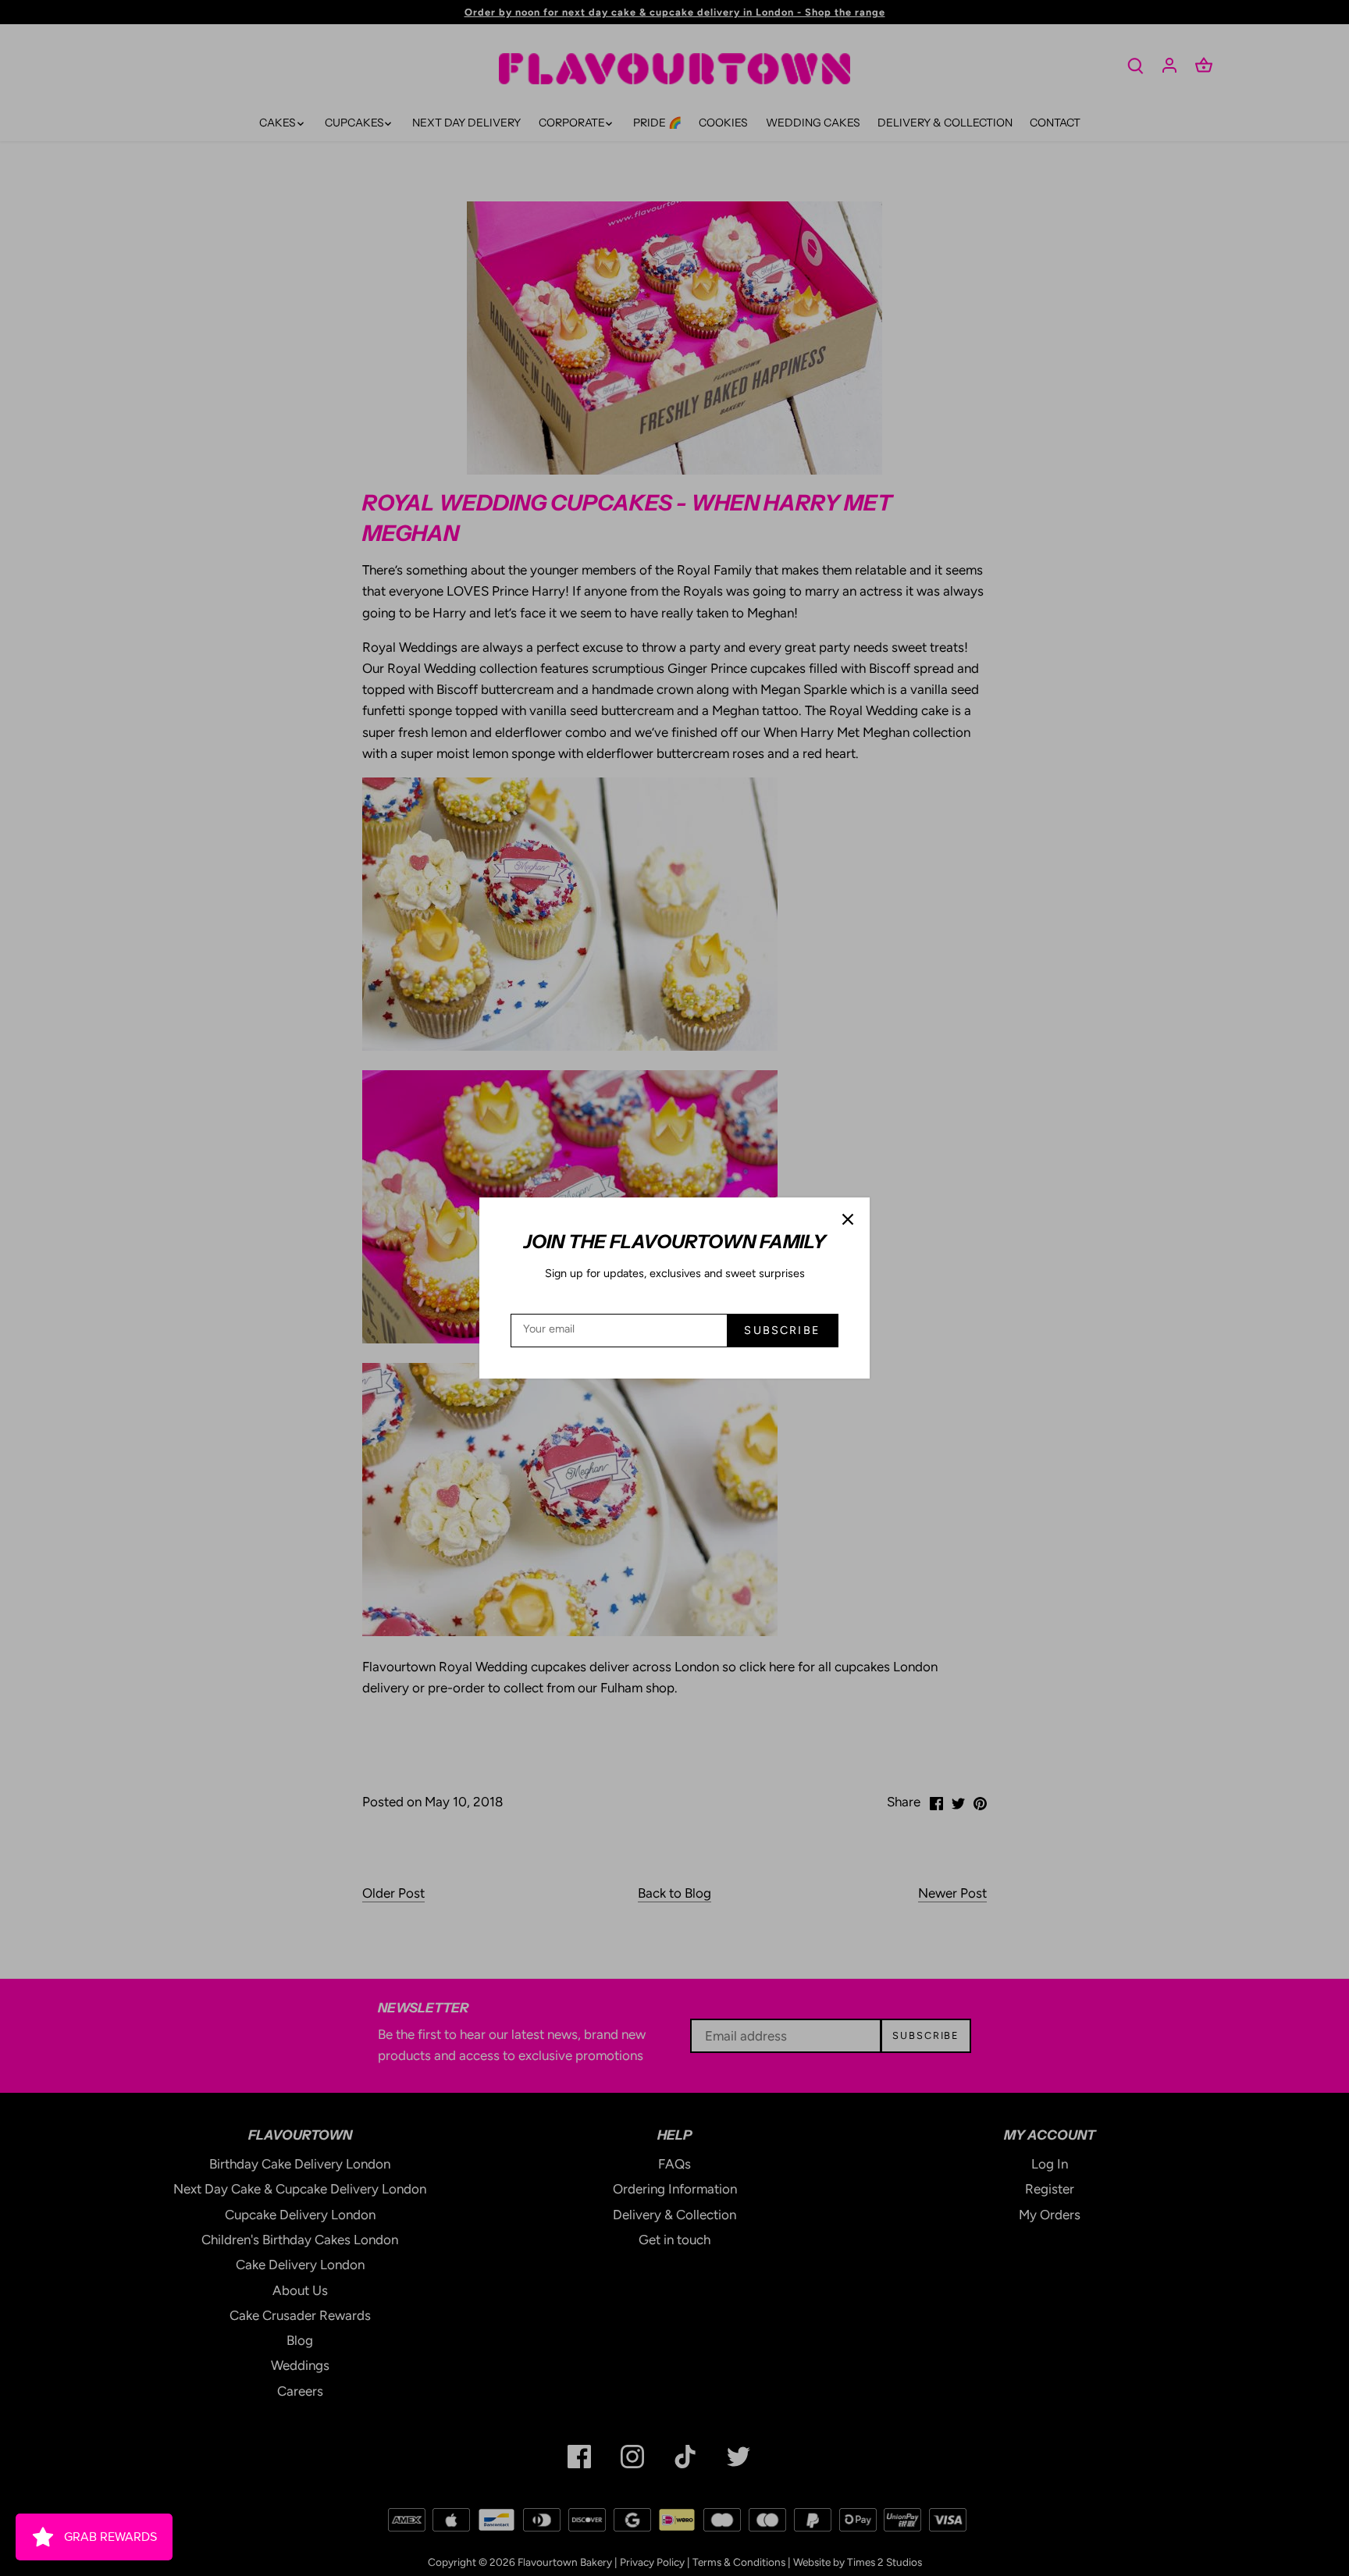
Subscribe (782, 1330)
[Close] (848, 1219)
